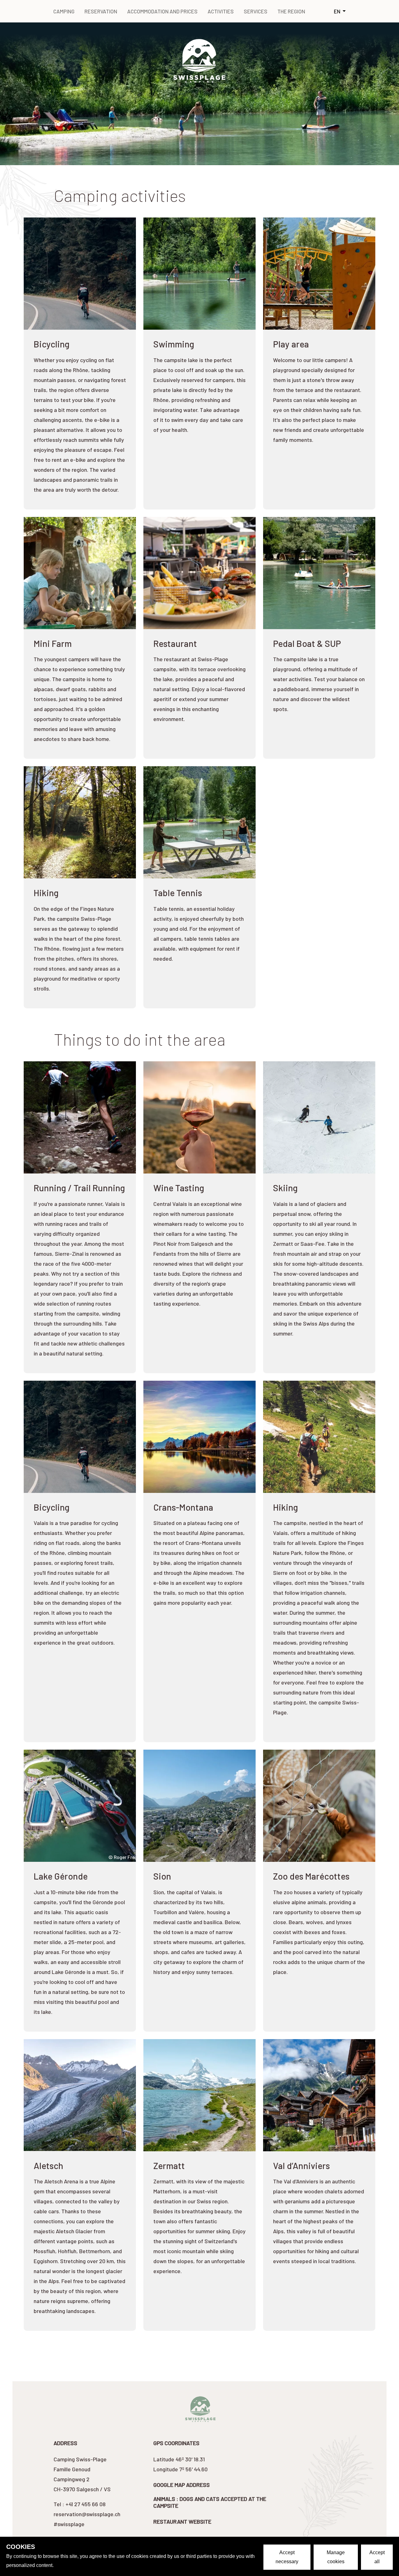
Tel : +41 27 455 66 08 (80, 2504)
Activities (221, 11)
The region (291, 11)
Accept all (377, 2557)
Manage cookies (336, 2557)
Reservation (101, 11)
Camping (64, 11)
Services (256, 11)
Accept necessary (287, 2557)
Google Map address (182, 2485)
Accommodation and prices (162, 11)
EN (338, 11)
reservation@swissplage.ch (87, 2514)
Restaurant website (182, 2521)
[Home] (199, 60)
